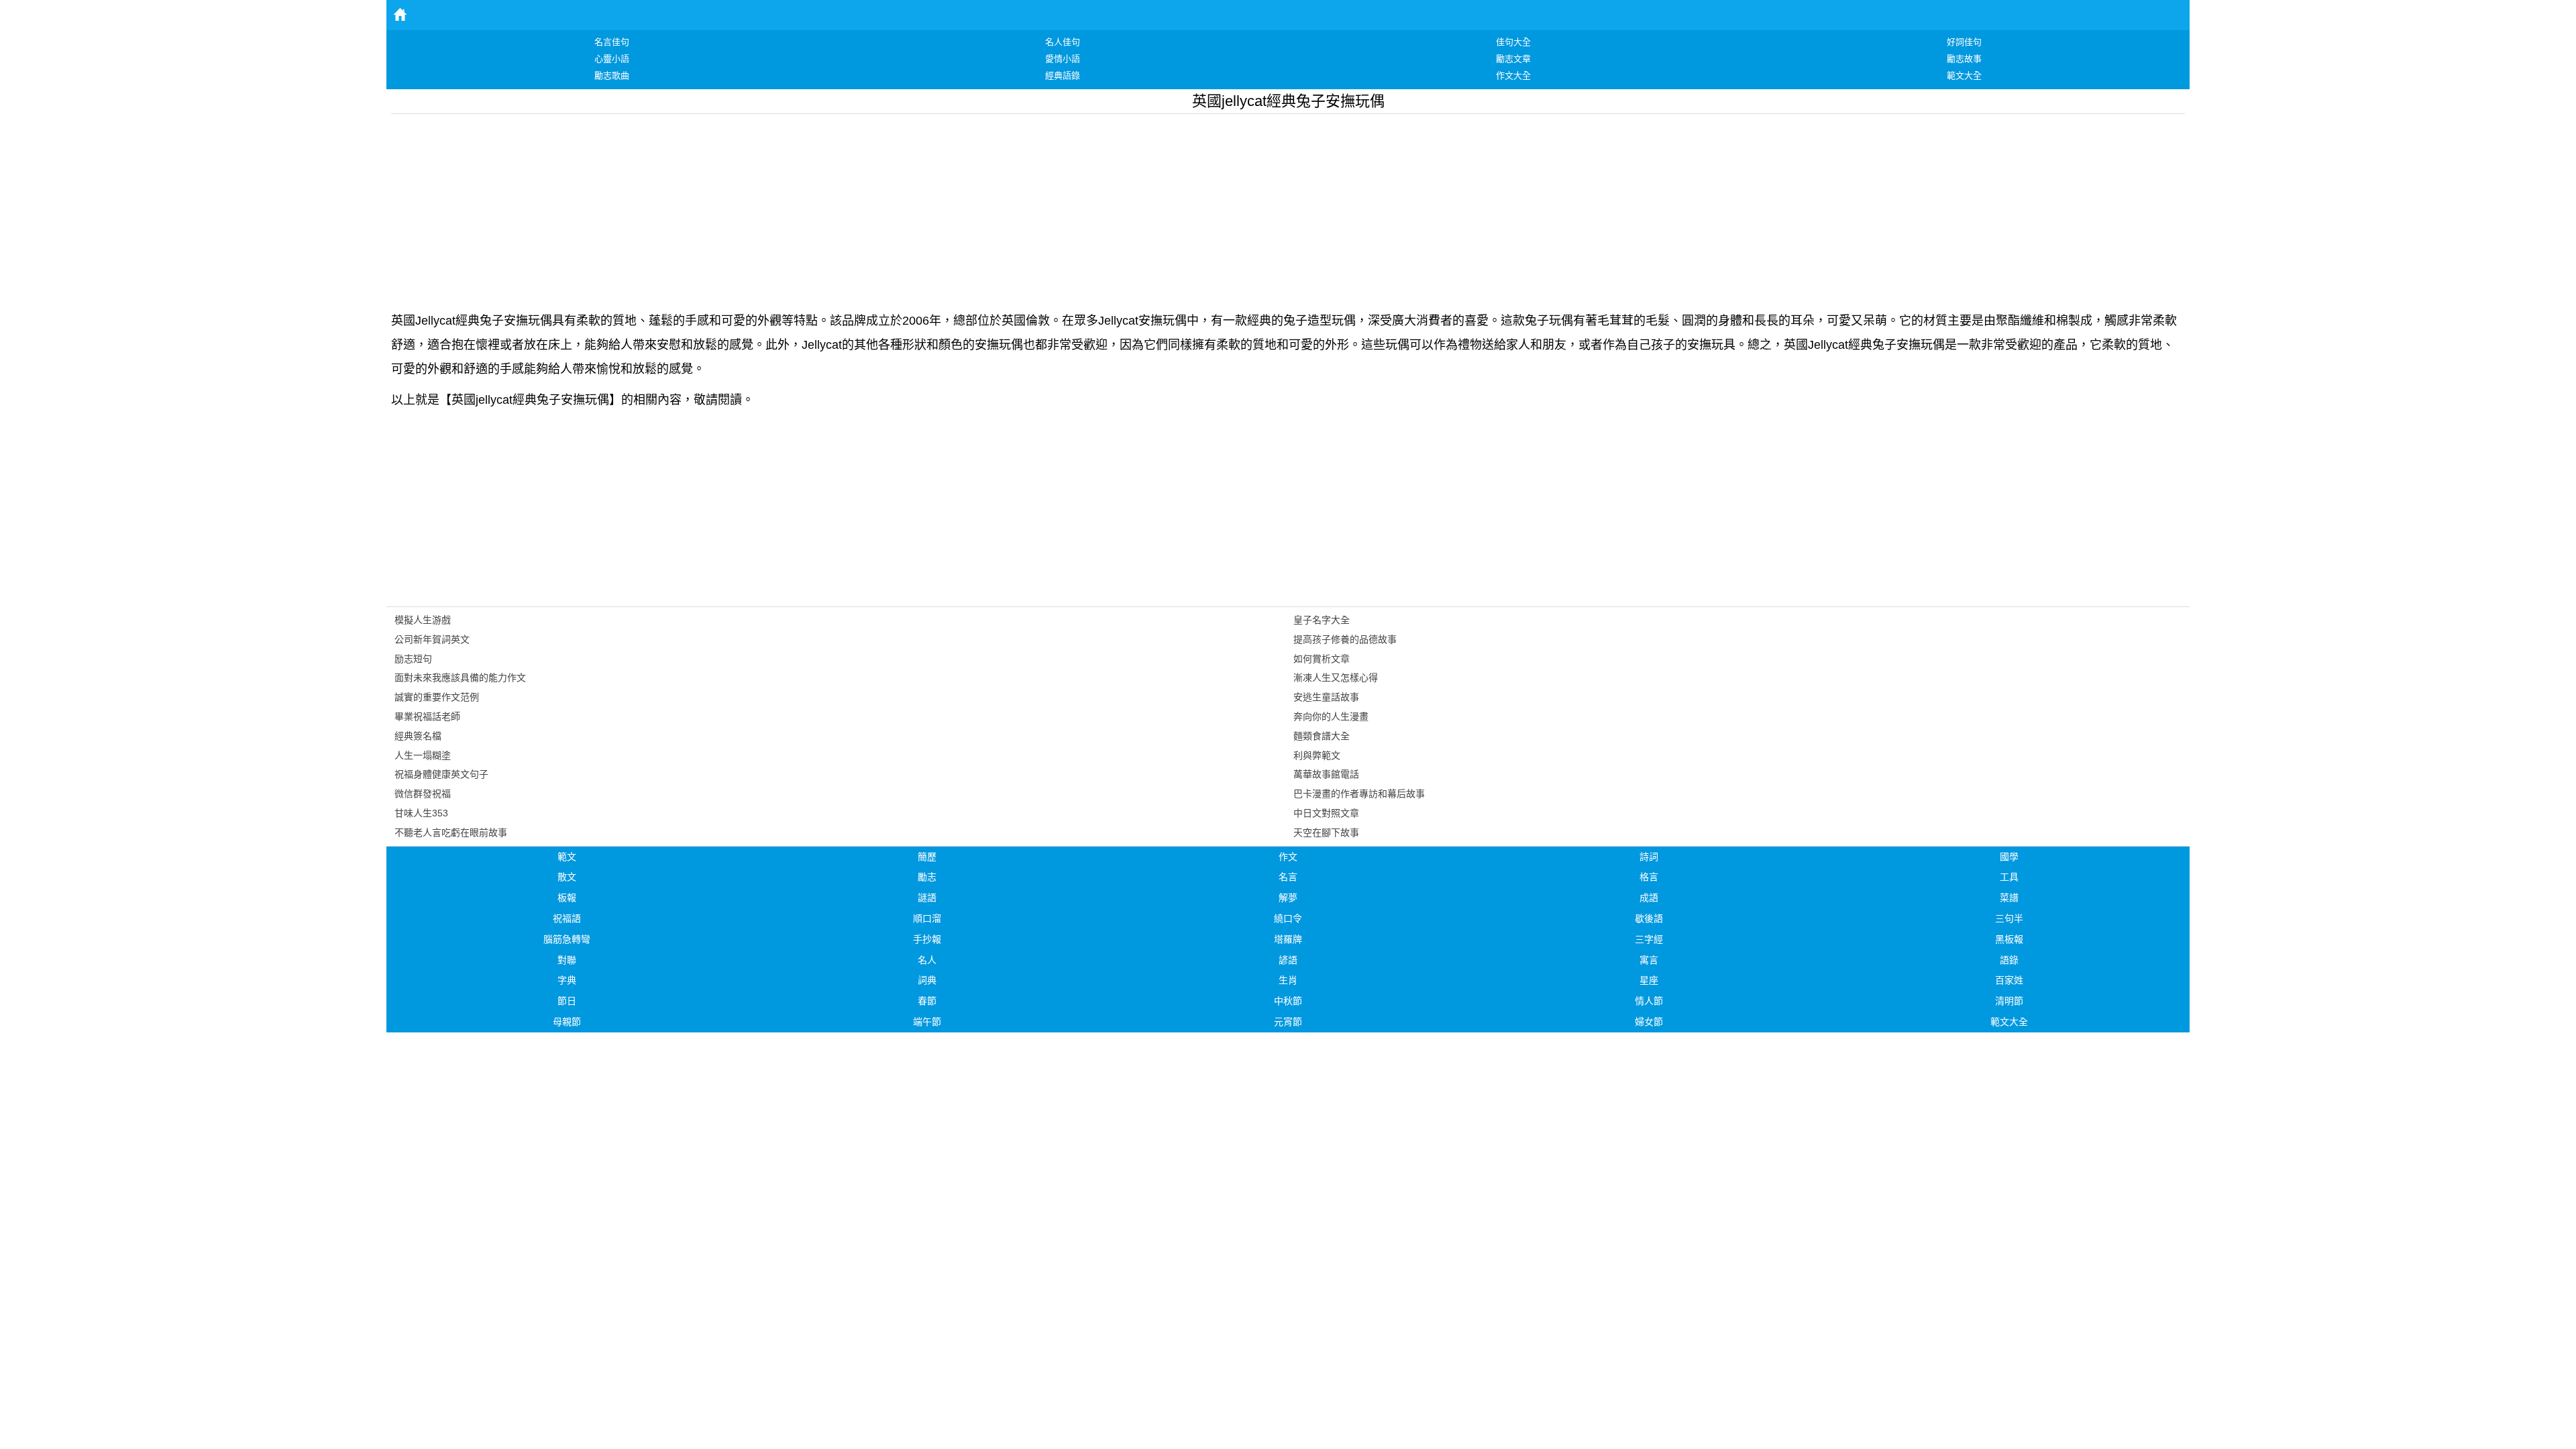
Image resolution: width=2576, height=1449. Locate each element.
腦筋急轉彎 (567, 939)
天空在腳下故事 (1326, 833)
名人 (927, 960)
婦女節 (1649, 1022)
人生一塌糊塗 (423, 755)
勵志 (927, 877)
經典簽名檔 (418, 736)
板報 (567, 898)
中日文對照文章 (1326, 813)
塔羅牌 (1288, 939)
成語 (1649, 898)
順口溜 (927, 918)
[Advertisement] (794, 208)
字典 (567, 980)
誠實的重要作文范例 (437, 697)
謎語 (927, 898)
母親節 (567, 1022)
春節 (927, 1001)
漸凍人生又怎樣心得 (1336, 678)
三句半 (2009, 918)
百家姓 (2009, 980)
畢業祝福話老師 (427, 716)
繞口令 (1288, 918)
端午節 (927, 1022)
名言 (1288, 877)
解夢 (1288, 898)
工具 (2009, 877)
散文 (567, 877)
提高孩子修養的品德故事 (1345, 639)
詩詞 (1649, 857)
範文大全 (2009, 1022)
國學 (2009, 857)
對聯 (567, 960)
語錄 (2009, 960)
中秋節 (1288, 1001)
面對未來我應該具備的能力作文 (460, 678)
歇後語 (1649, 918)
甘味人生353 (421, 813)
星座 (1649, 980)
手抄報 (927, 939)
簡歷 (927, 857)
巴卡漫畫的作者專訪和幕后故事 (1359, 794)
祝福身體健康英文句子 (441, 774)
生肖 (1288, 980)
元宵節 (1288, 1022)
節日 (567, 1001)
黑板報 (2009, 939)
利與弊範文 (1317, 755)
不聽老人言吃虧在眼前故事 (451, 833)
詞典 (927, 980)
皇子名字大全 (1322, 620)
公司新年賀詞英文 (432, 639)
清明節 (2009, 1001)
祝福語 (567, 918)
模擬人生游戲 (423, 620)
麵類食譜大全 (1322, 736)
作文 (1288, 857)
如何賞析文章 (1322, 659)
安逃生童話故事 (1326, 697)
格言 (1649, 877)
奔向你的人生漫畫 (1331, 716)
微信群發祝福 (423, 794)
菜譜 (2009, 898)
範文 (567, 857)
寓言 (1649, 960)
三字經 (1649, 939)
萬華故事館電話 (1326, 774)
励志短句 (413, 659)
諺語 (1288, 960)
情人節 (1649, 1001)
